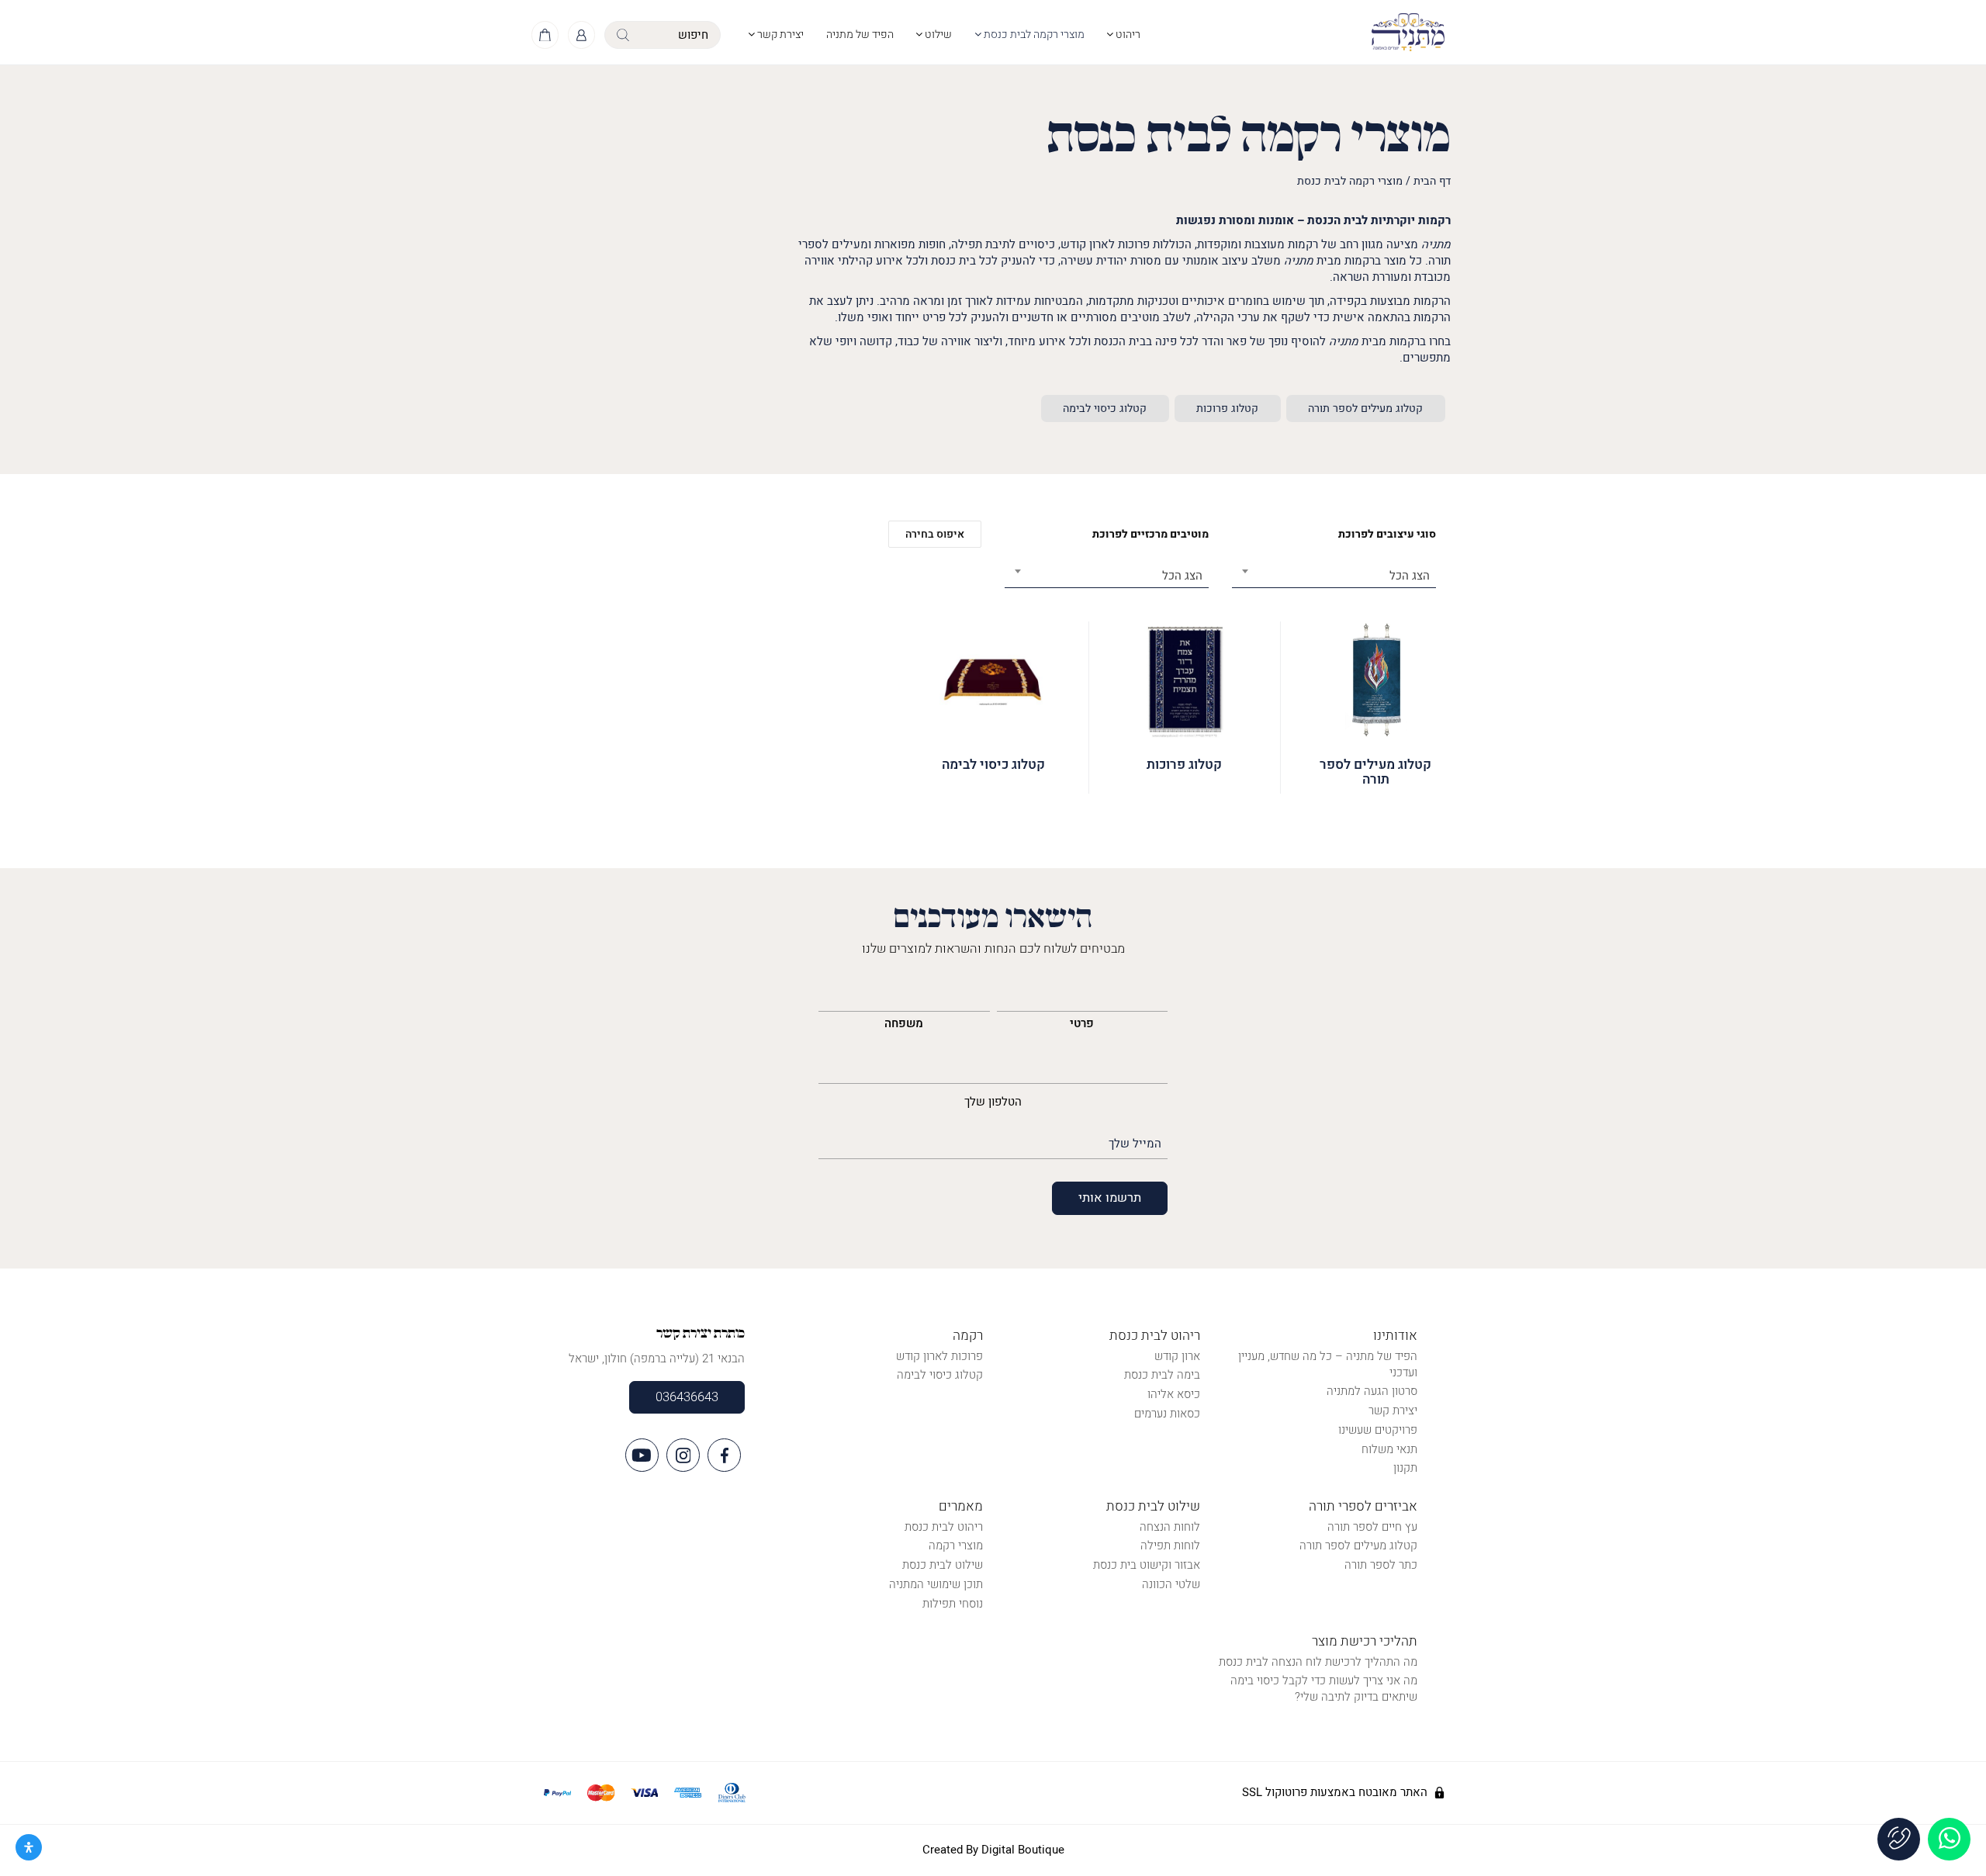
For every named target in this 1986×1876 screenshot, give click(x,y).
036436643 (687, 1397)
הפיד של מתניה (860, 35)
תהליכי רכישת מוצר (1365, 1641)
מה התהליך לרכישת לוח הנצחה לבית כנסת (1318, 1662)
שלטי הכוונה (1171, 1584)
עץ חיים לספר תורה (1372, 1527)
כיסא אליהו (1174, 1394)
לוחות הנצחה (1170, 1527)
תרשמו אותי (1110, 1198)
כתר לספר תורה (1381, 1565)
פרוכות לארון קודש (939, 1356)
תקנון (1405, 1468)
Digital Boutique (1023, 1850)
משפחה (904, 1023)
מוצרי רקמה (956, 1545)
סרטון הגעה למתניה (1372, 1391)
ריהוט (1127, 35)
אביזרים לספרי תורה (1363, 1506)
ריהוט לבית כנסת (1155, 1336)
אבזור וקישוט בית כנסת (1147, 1565)
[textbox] (1334, 576)
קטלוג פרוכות (1227, 408)
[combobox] (1334, 571)
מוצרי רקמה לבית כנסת (1033, 35)
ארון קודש (1177, 1356)
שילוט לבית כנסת (1153, 1506)
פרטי (1082, 1023)
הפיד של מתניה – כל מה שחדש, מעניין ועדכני (1328, 1364)
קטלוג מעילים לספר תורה (1365, 408)
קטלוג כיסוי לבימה (1105, 408)
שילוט (937, 35)
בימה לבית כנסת (1162, 1375)
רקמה (968, 1336)
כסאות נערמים (1167, 1414)
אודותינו (1395, 1336)
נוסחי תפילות (953, 1604)
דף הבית (1432, 181)
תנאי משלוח (1389, 1449)
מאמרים (961, 1506)
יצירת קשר (779, 35)
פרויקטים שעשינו (1378, 1430)
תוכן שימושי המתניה (936, 1584)
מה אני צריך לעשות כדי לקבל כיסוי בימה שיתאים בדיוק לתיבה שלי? (1324, 1689)
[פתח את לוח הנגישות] (29, 1847)
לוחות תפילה (1170, 1545)
